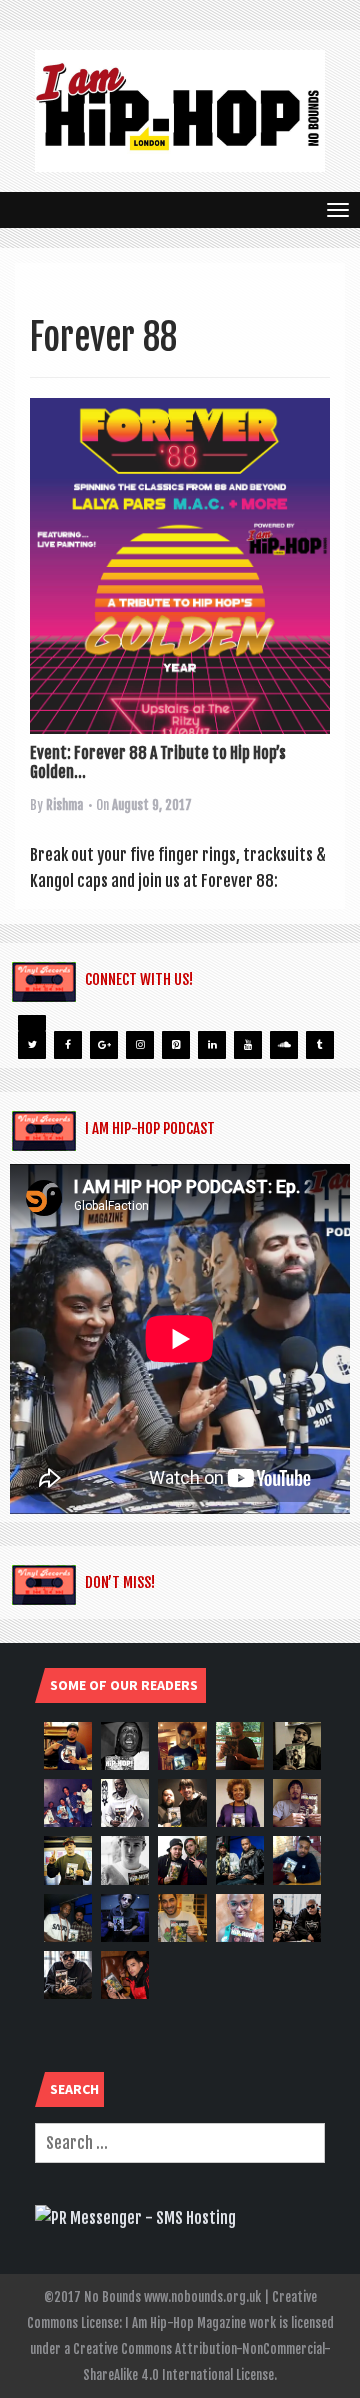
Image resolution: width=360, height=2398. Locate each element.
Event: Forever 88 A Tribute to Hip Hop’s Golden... (158, 762)
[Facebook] (68, 1045)
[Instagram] (140, 1045)
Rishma (64, 805)
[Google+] (104, 1045)
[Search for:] (180, 2143)
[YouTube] (248, 1045)
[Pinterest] (176, 1045)
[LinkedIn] (212, 1045)
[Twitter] (32, 1045)
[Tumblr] (320, 1045)
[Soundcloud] (284, 1045)
